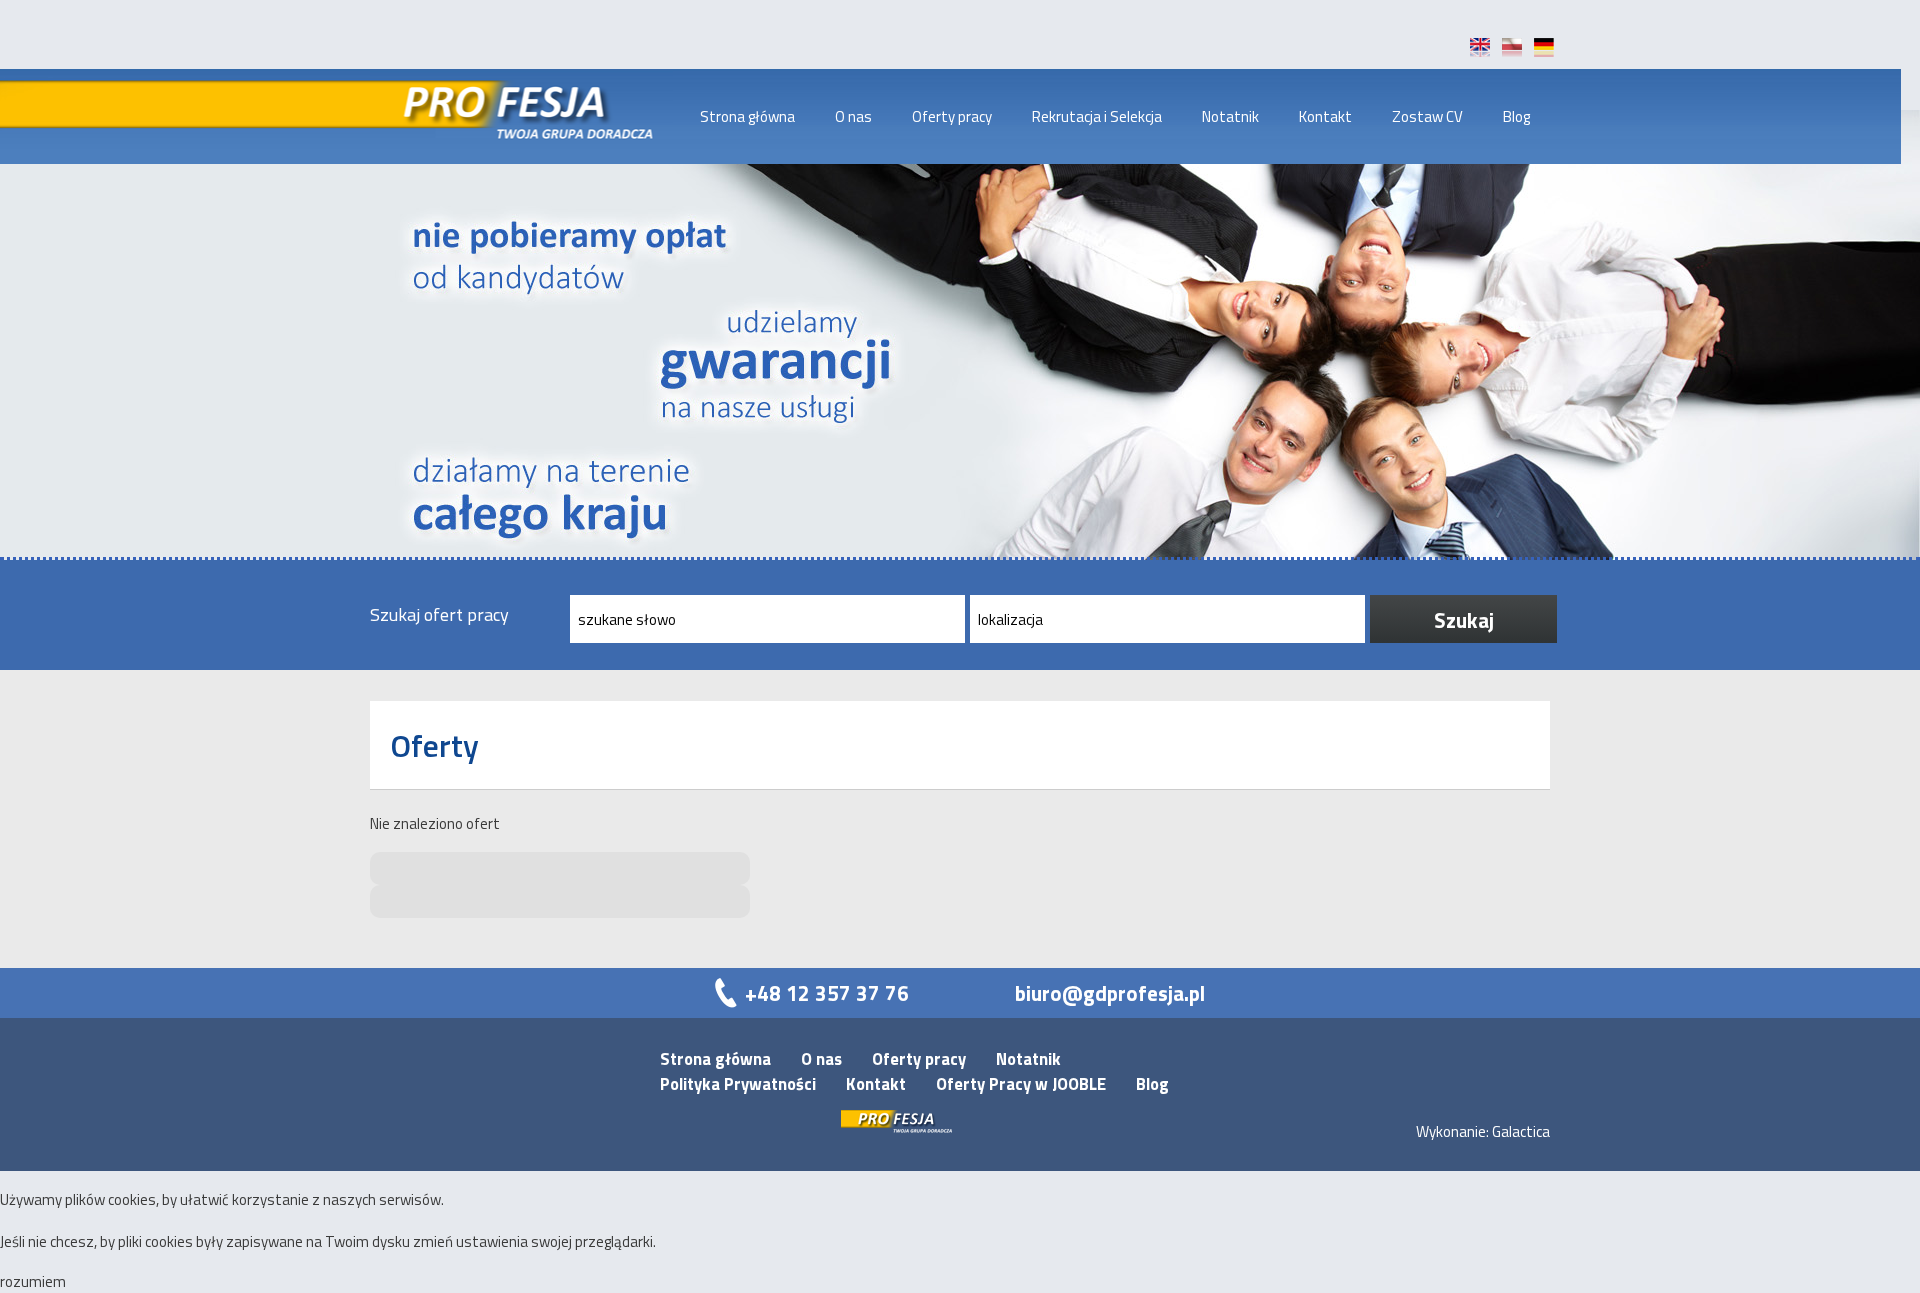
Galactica (1521, 1131)
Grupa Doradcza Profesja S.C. (521, 116)
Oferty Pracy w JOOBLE (1021, 1083)
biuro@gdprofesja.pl (1110, 993)
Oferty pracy (952, 116)
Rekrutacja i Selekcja (1097, 116)
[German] (1544, 51)
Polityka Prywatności (738, 1083)
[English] (1480, 51)
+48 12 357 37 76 (827, 993)
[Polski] (1512, 51)
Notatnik (1230, 116)
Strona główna (747, 116)
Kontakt (1325, 116)
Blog (1516, 116)
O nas (853, 116)
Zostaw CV (1427, 116)
